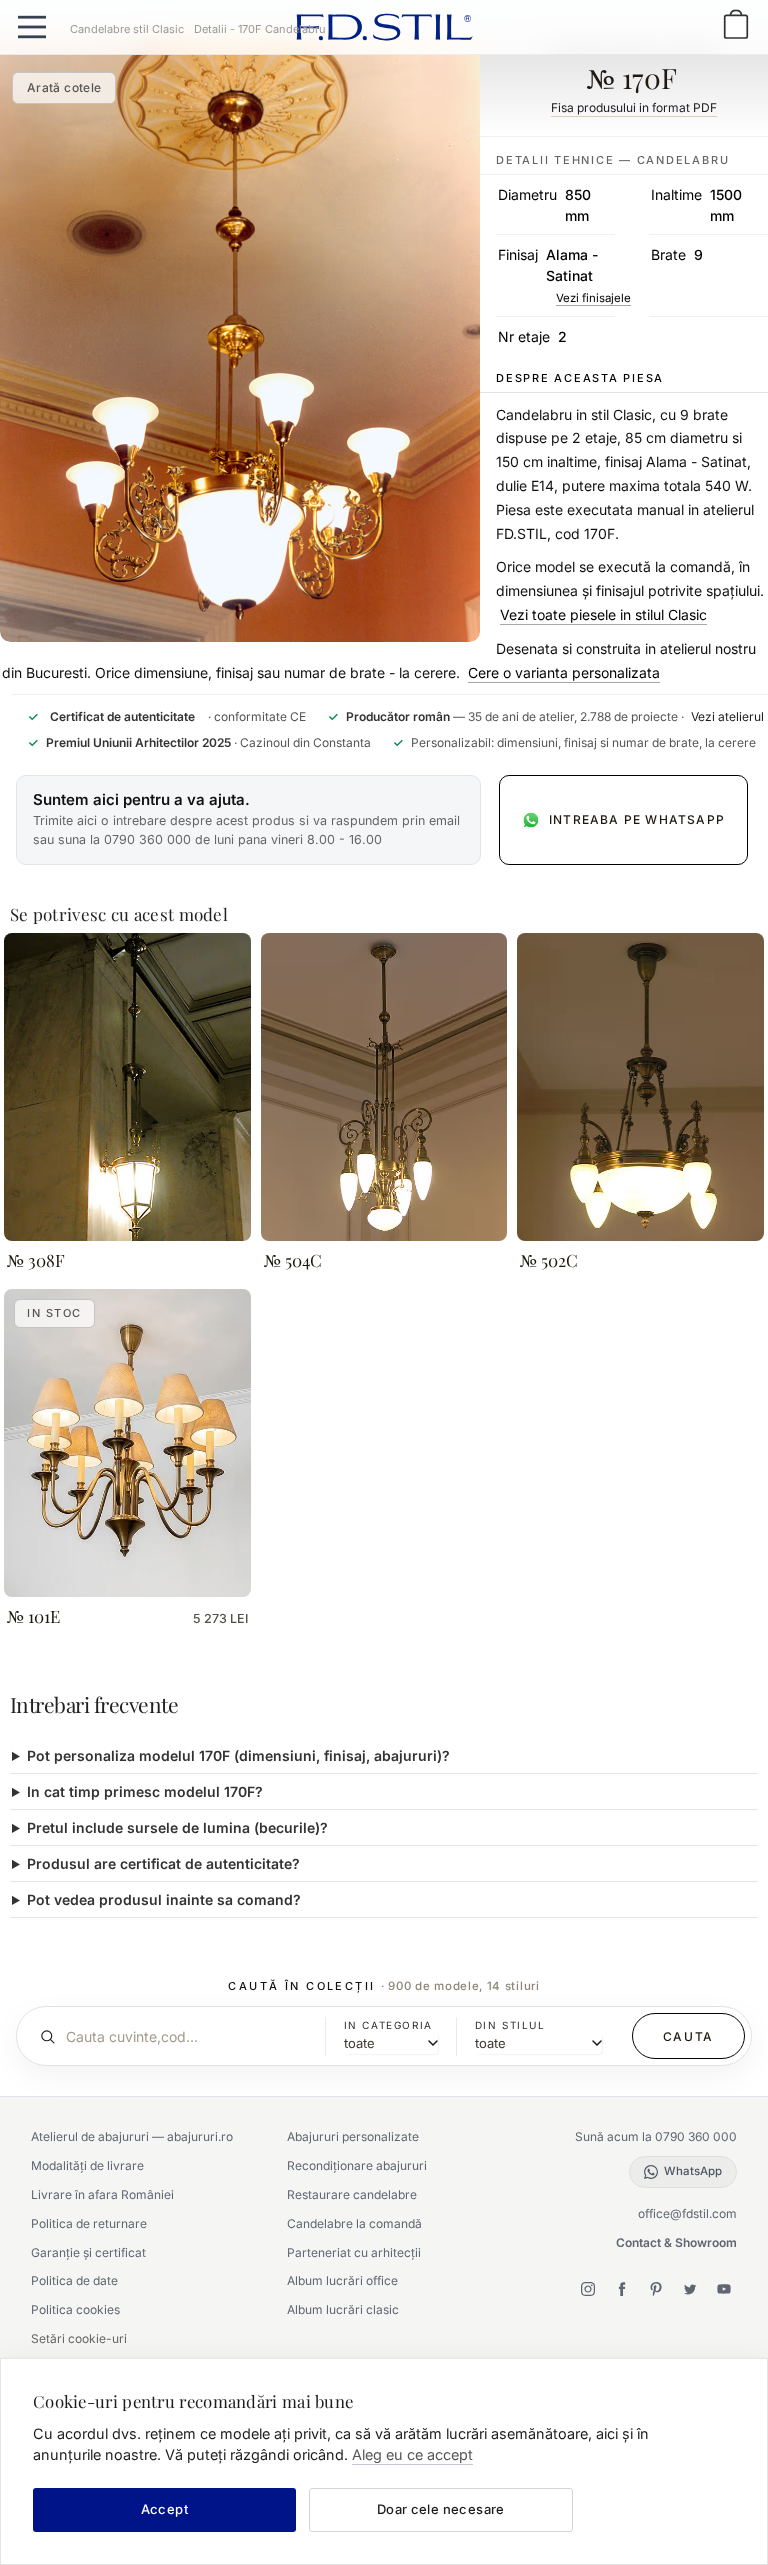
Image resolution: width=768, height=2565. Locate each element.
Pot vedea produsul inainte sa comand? (164, 1899)
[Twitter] (690, 2289)
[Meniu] (32, 27)
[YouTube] (724, 2289)
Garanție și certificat (88, 2252)
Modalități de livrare (87, 2165)
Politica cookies (75, 2309)
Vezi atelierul (727, 716)
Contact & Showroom (676, 2242)
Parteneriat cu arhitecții (354, 2252)
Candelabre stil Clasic (127, 29)
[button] (248, 820)
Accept (164, 2509)
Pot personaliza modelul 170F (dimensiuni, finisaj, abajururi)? (238, 1755)
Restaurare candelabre (352, 2194)
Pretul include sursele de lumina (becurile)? (177, 1827)
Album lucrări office (342, 2280)
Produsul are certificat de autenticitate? (163, 1863)
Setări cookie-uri (79, 2338)
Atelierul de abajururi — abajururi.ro (132, 2136)
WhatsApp (693, 2171)
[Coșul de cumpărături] (736, 26)
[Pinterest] (656, 2289)
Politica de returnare (89, 2223)
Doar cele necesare (441, 2509)
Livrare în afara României (102, 2194)
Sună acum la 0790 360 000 (656, 2136)
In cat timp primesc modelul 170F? (145, 1791)
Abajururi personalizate (353, 2136)
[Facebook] (622, 2289)
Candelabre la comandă (354, 2223)
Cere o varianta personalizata (564, 672)
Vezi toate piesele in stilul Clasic (603, 614)
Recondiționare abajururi (357, 2165)
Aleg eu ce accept (412, 2454)
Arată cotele (64, 87)
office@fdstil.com (687, 2213)
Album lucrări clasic (343, 2309)
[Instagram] (588, 2289)
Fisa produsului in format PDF (634, 107)
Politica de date (74, 2280)
